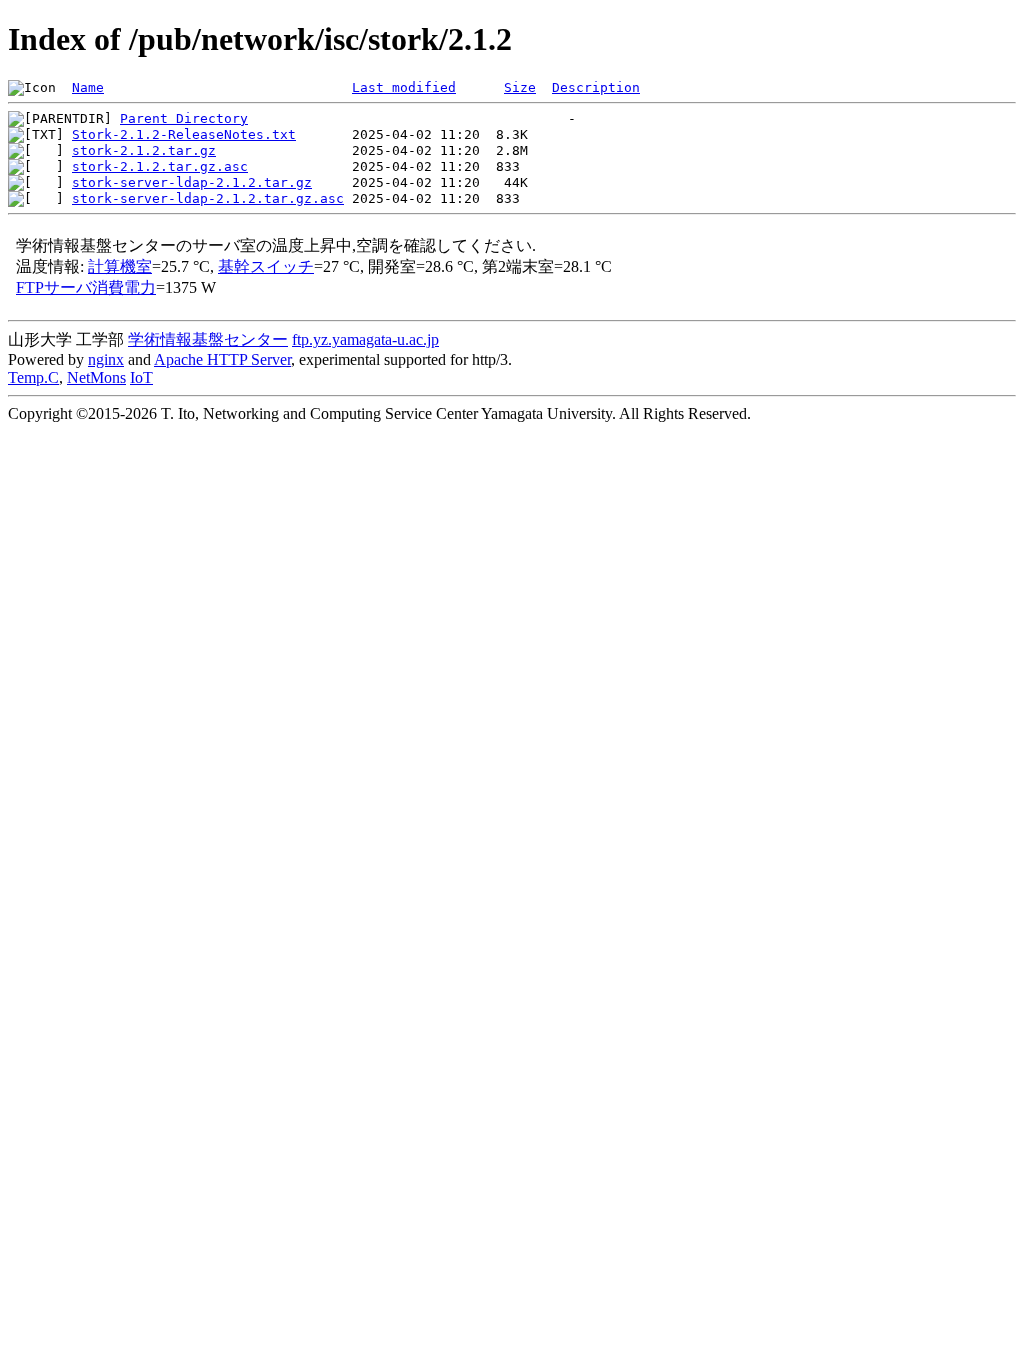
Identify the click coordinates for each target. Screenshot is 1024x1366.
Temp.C (33, 377)
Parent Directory (184, 118)
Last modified (404, 87)
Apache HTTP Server (222, 359)
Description (596, 87)
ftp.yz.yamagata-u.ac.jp (365, 339)
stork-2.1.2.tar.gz (144, 150)
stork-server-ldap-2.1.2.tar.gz (192, 182)
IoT (141, 377)
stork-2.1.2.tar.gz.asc (160, 166)
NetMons (96, 377)
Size (520, 87)
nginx (106, 359)
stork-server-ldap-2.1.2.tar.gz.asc (208, 198)
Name (88, 87)
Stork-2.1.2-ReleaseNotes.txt (184, 134)
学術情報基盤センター (208, 339)
